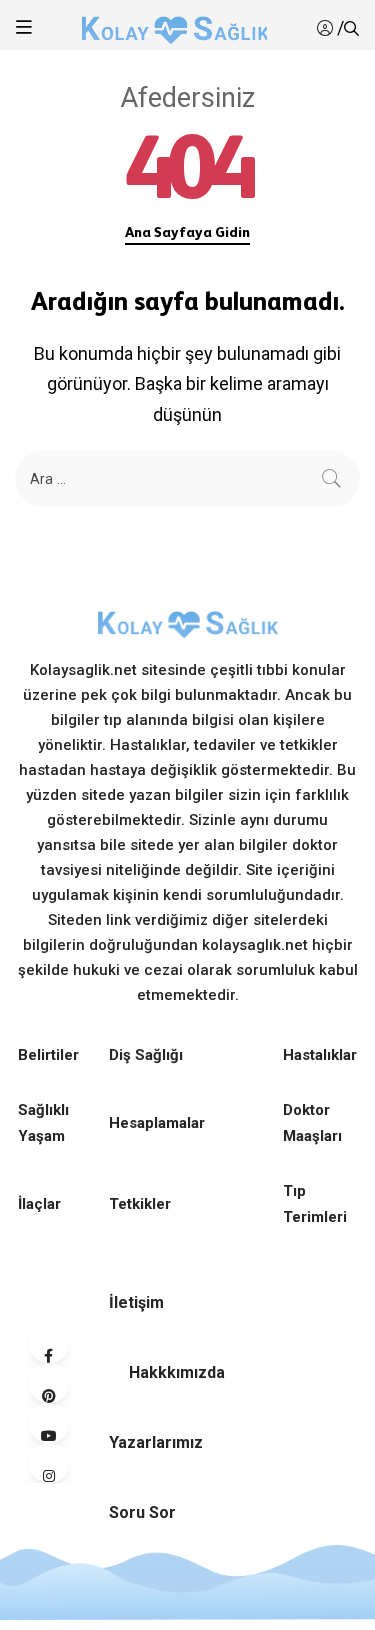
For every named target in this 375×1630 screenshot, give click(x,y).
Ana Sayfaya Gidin (187, 232)
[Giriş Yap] (327, 28)
